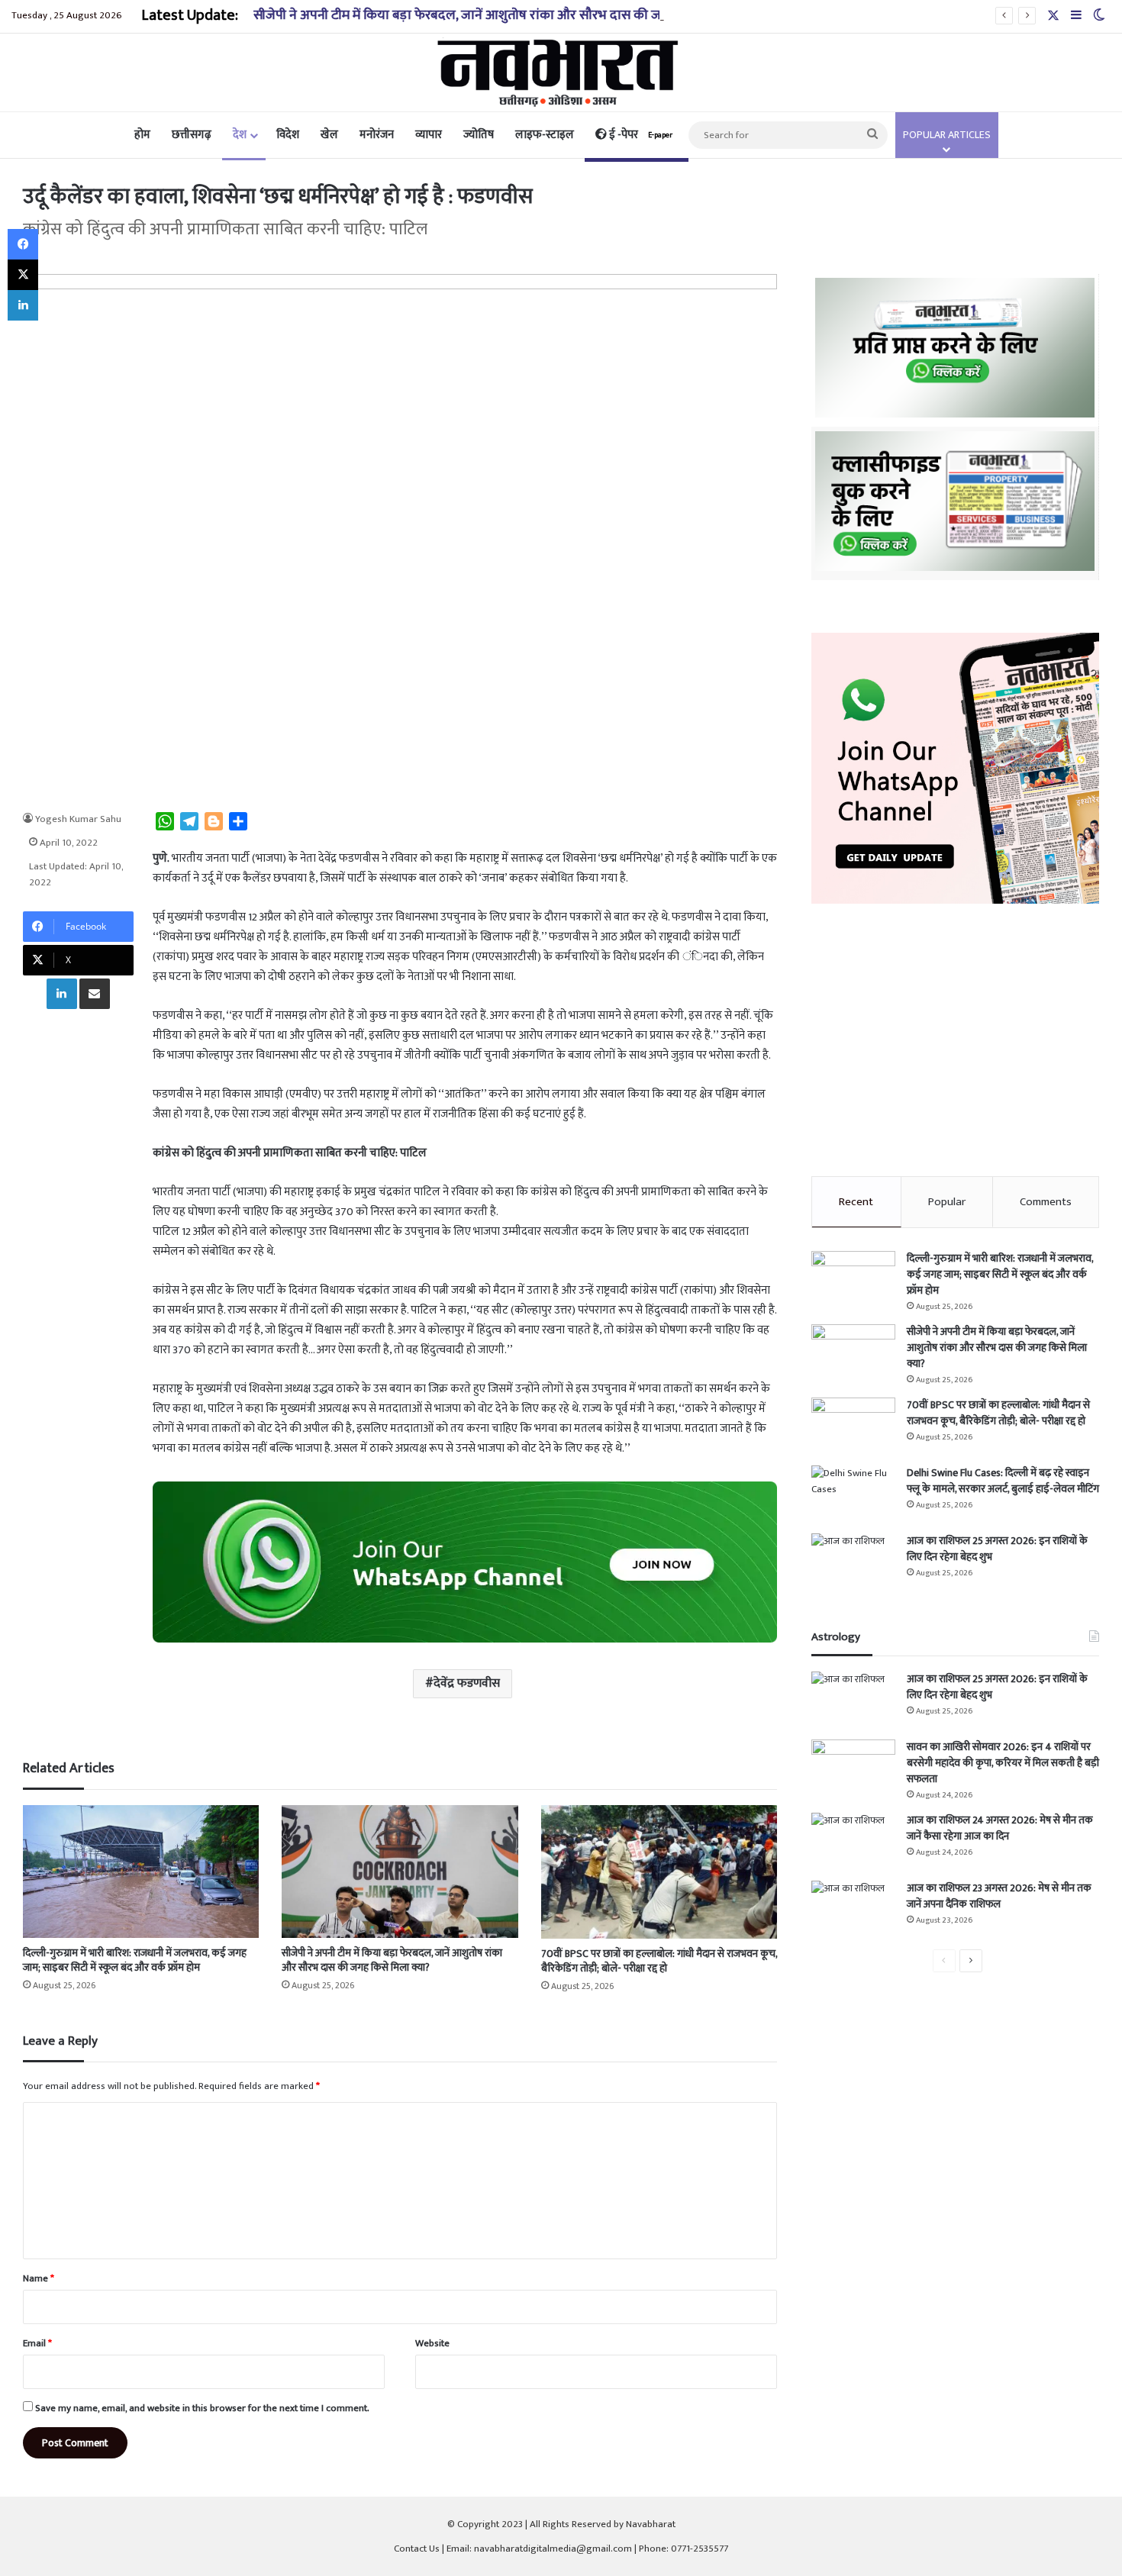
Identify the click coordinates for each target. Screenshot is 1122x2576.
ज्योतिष (479, 135)
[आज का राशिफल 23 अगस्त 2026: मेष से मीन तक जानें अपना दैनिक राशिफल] (853, 1909)
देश (240, 135)
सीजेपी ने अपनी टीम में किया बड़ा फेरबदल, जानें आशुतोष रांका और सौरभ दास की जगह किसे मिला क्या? (505, 15)
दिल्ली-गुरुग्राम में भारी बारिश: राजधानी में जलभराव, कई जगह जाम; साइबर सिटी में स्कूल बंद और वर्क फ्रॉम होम (135, 1960)
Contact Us (417, 2549)
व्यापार (429, 135)
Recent (856, 1202)
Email (37, 2343)
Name (39, 2278)
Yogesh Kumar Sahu (78, 819)
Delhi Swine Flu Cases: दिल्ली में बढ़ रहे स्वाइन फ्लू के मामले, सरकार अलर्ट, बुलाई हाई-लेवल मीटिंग (1003, 1481)
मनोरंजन (377, 135)
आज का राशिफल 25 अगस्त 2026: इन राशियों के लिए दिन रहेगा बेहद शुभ (997, 1549)
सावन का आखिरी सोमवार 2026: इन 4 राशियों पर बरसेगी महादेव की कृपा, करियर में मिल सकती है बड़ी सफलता (1003, 1763)
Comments (1046, 1202)
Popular (947, 1202)
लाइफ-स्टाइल (545, 135)
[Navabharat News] (561, 73)
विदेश (288, 135)
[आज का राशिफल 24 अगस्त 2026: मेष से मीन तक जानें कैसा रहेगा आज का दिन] (853, 1841)
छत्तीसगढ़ (192, 135)
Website (432, 2343)
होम (142, 135)
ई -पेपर (640, 135)
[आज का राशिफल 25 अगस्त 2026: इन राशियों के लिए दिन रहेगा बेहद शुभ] (853, 1562)
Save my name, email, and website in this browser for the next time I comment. (202, 2408)
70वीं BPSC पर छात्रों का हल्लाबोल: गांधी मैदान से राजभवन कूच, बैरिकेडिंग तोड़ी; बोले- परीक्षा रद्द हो (659, 1961)
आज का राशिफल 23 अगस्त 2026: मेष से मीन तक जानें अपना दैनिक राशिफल (999, 1896)
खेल (329, 135)
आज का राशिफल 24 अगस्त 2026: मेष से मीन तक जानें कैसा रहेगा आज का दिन (1000, 1828)
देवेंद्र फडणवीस (467, 1683)
